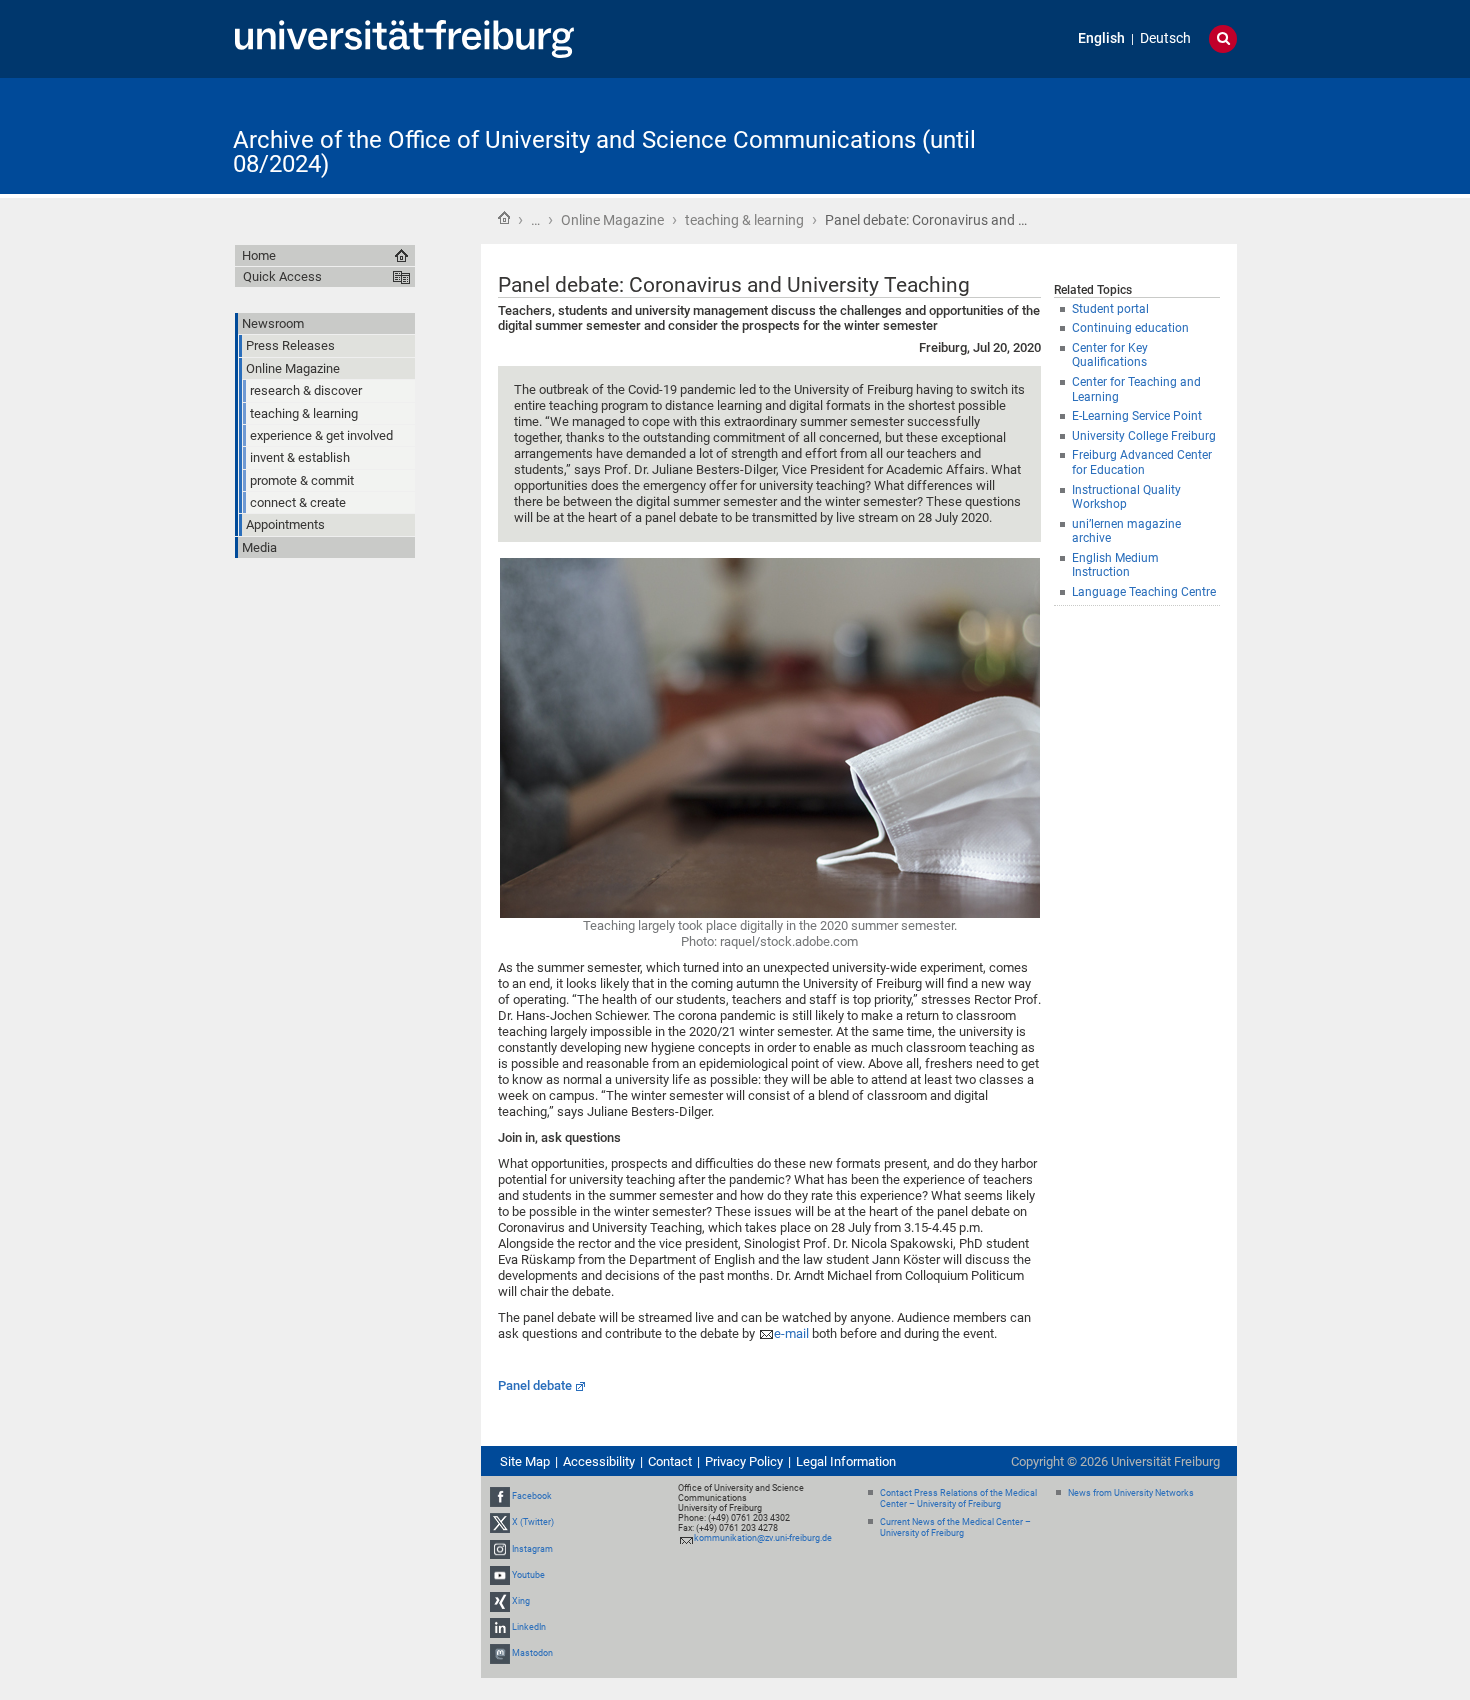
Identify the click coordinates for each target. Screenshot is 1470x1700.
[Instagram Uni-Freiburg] (500, 1549)
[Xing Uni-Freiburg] (500, 1601)
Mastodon (532, 1654)
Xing (521, 1601)
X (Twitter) (533, 1523)
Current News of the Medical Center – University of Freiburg (955, 1527)
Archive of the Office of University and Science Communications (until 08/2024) (604, 152)
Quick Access (282, 276)
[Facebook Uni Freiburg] (500, 1496)
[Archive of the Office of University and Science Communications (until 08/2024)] (1139, 134)
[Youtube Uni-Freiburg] (500, 1575)
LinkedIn (529, 1627)
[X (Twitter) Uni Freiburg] (500, 1523)
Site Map (525, 1461)
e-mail (791, 1333)
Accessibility (599, 1461)
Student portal (1110, 309)
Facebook (532, 1496)
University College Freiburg (1144, 436)
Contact (670, 1461)
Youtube (528, 1575)
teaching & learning (744, 220)
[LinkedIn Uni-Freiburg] (500, 1627)
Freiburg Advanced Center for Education (1142, 462)
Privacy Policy (744, 1461)
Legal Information (846, 1461)
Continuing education (1130, 328)
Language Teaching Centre (1144, 592)
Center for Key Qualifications (1110, 355)
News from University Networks (1131, 1493)
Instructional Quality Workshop (1126, 497)
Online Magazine (612, 220)
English (1101, 38)
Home (504, 218)
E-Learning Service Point (1137, 416)
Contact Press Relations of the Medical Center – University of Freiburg (958, 1498)
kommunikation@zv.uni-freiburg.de (763, 1538)
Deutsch (1165, 38)
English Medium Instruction (1115, 565)
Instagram (532, 1549)
